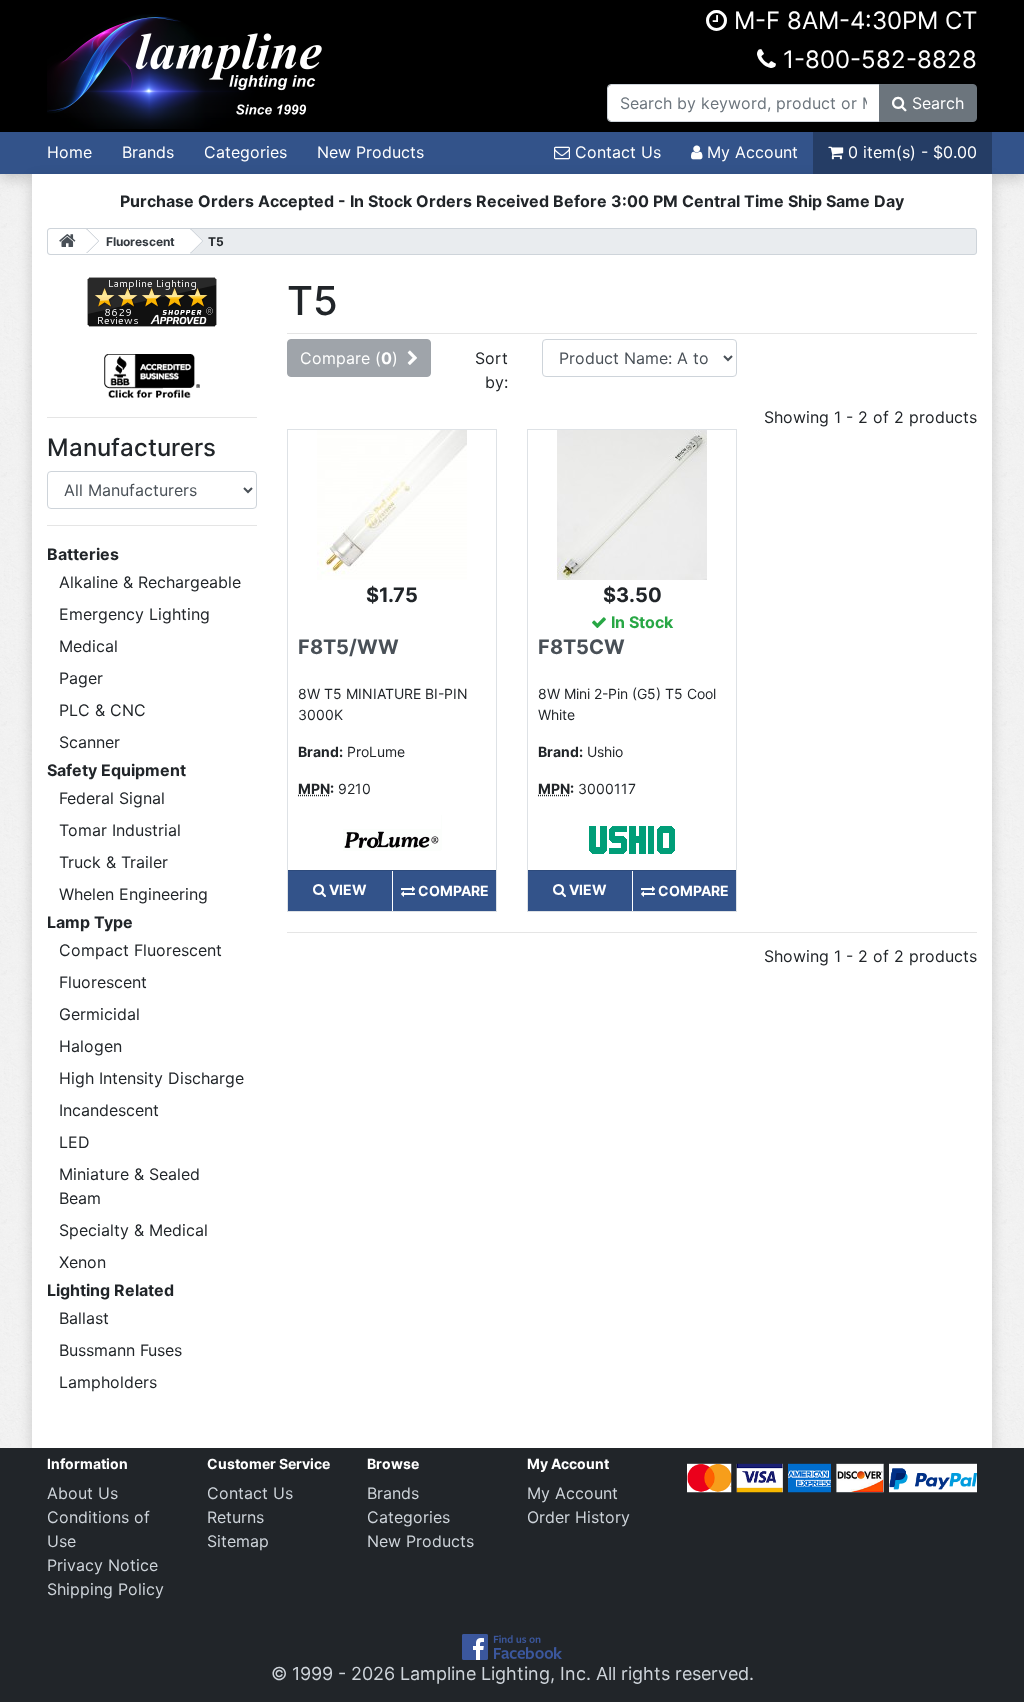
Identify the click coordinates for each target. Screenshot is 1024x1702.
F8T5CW (581, 647)
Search (935, 103)
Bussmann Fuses (120, 1350)
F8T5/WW (348, 647)
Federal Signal (112, 798)
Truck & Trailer (113, 862)
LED (74, 1142)
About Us (82, 1493)
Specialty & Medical (133, 1230)
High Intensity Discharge (151, 1078)
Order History (578, 1517)
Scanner (89, 742)
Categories (245, 152)
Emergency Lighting (134, 614)
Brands (148, 152)
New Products (370, 152)
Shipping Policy (105, 1589)
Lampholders (108, 1382)
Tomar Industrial (120, 830)
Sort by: (491, 370)
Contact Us (615, 152)
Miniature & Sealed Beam (129, 1186)
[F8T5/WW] (392, 503)
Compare (452, 890)
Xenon (82, 1262)
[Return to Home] (67, 241)
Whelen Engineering (133, 894)
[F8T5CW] (632, 503)
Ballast (84, 1318)
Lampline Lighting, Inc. (495, 1673)
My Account (750, 152)
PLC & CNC (102, 710)
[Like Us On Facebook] (512, 1645)
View (346, 889)
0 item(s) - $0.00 (910, 152)
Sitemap (238, 1541)
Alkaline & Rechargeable (150, 582)
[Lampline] (188, 63)
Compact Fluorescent (140, 950)
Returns (235, 1517)
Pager (81, 678)
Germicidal (99, 1014)
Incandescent (109, 1110)
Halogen (90, 1046)
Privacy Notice (102, 1565)
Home (69, 152)
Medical (88, 646)
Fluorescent (103, 982)
